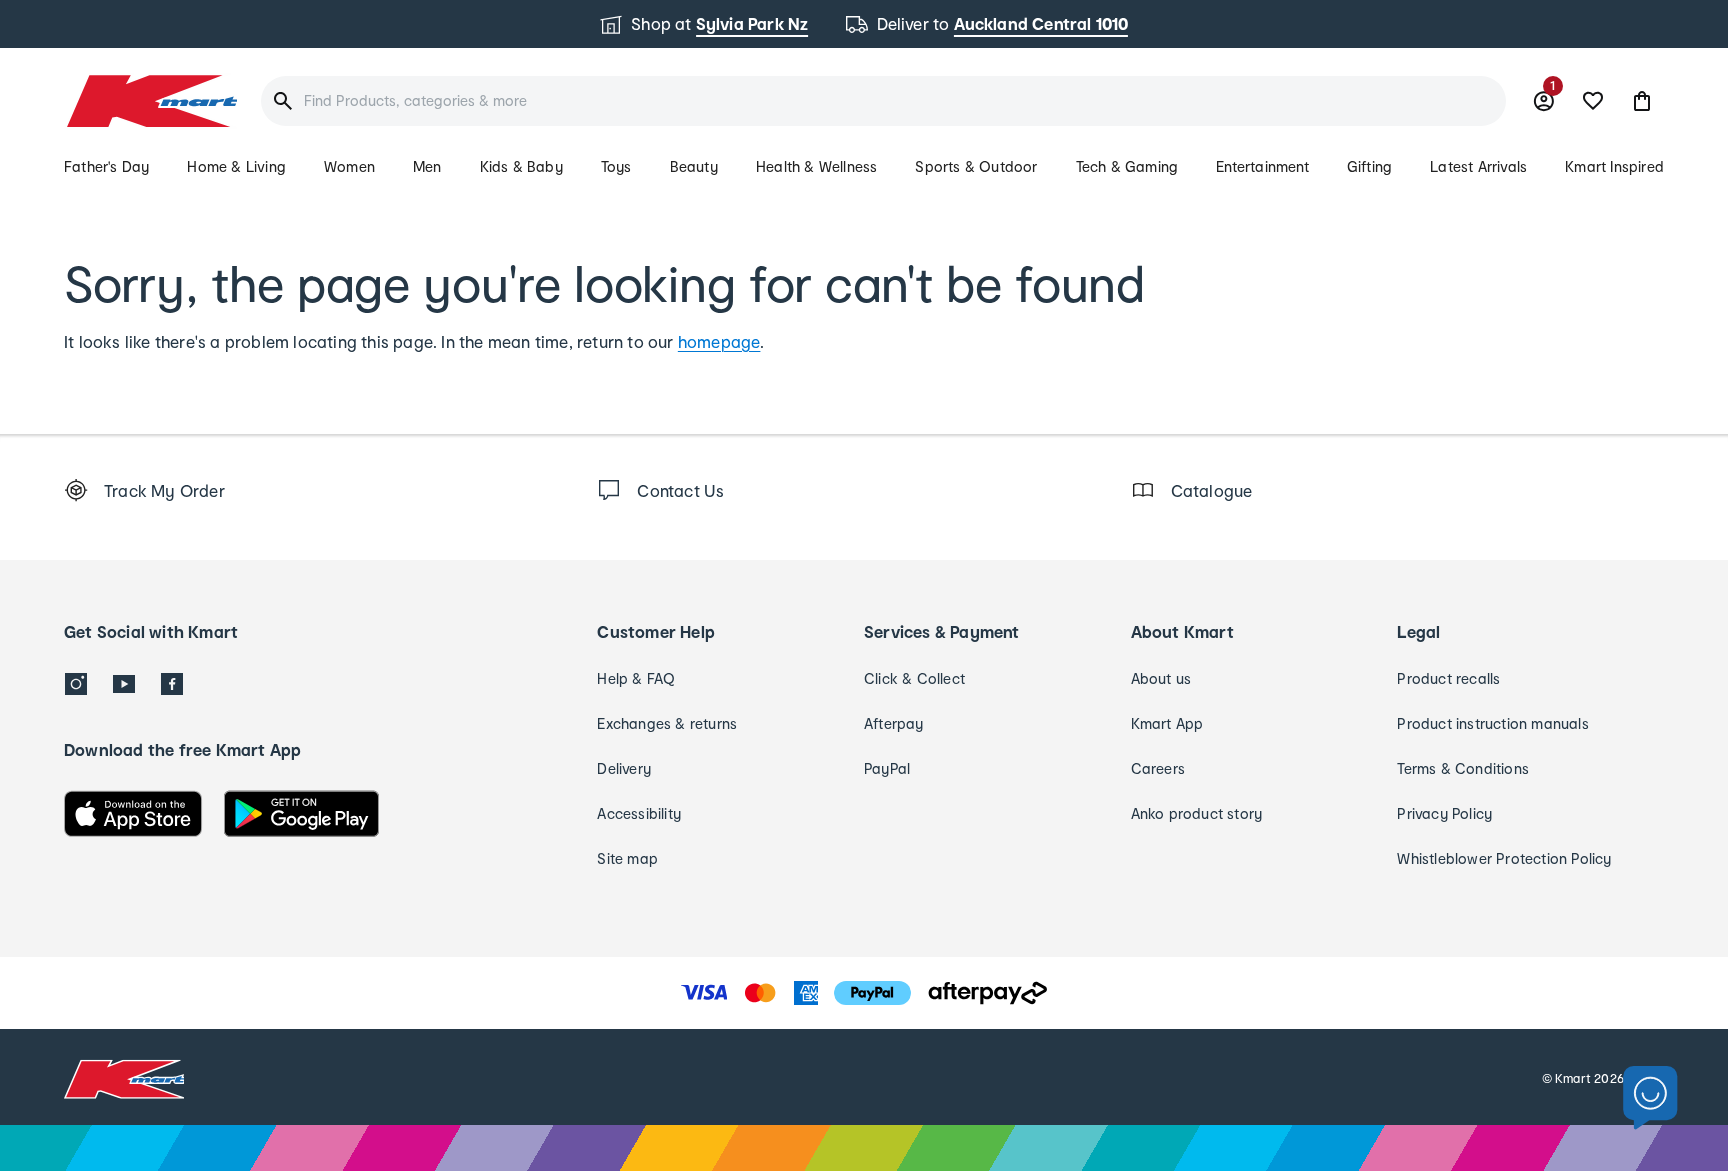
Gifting (1369, 166)
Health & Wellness (816, 166)
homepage (719, 341)
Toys (616, 166)
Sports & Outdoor (976, 166)
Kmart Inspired (1614, 166)
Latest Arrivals (1478, 166)
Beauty (694, 166)
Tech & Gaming (1127, 166)
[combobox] (883, 101)
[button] (1642, 101)
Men (427, 166)
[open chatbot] (1650, 1098)
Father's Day (106, 166)
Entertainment (1262, 166)
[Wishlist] (1593, 101)
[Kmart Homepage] (150, 101)
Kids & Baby (521, 166)
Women (349, 166)
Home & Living (236, 166)
